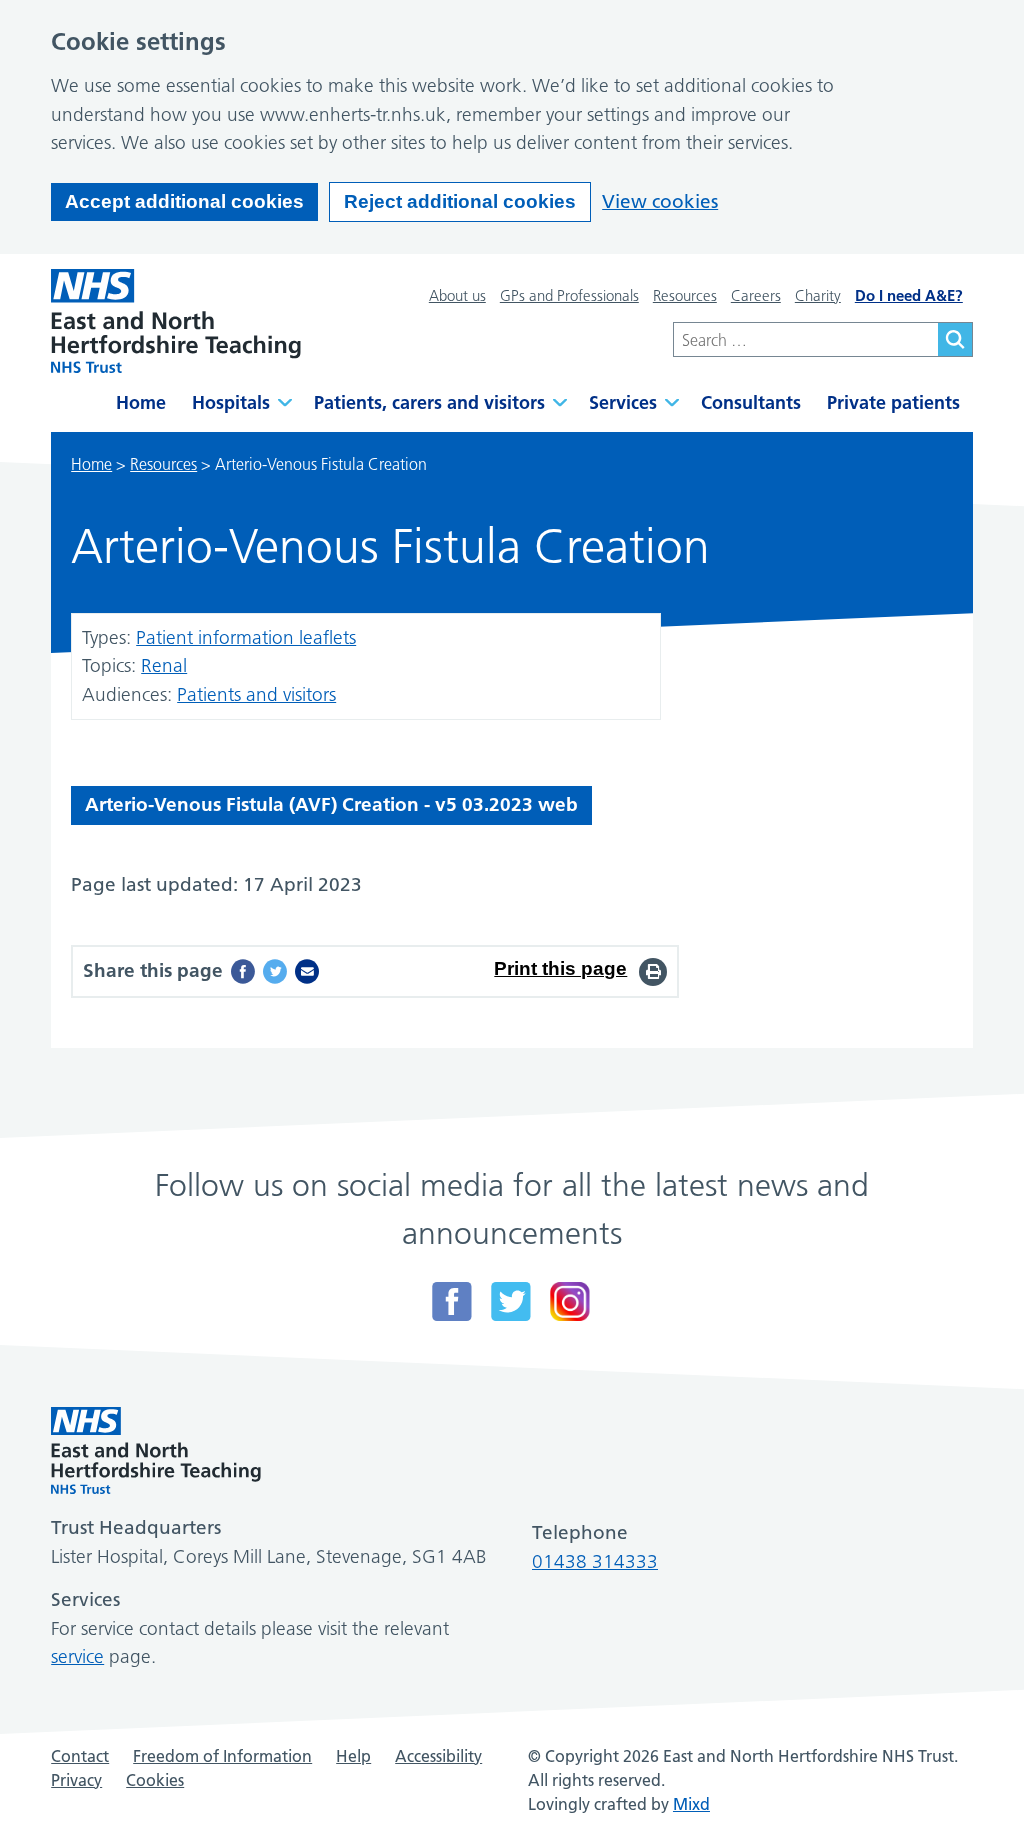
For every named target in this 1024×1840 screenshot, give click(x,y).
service (77, 1656)
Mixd (691, 1804)
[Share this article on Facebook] (243, 971)
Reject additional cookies (460, 201)
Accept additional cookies (184, 201)
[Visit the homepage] (176, 321)
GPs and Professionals (569, 295)
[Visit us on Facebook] (452, 1301)
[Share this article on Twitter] (275, 971)
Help (353, 1756)
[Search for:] (805, 339)
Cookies (155, 1780)
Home (141, 402)
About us (457, 295)
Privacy (76, 1780)
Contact (80, 1756)
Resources (685, 295)
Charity (818, 295)
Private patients (893, 402)
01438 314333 (595, 1561)
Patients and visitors (256, 694)
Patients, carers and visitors (429, 402)
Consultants (751, 402)
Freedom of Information (222, 1756)
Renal (164, 665)
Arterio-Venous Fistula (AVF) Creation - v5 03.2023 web (331, 804)
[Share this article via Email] (307, 971)
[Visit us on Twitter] (511, 1301)
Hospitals (231, 402)
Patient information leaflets (246, 637)
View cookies (660, 201)
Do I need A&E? (909, 295)
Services (623, 402)
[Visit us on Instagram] (570, 1301)
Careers (756, 295)
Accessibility (438, 1756)
